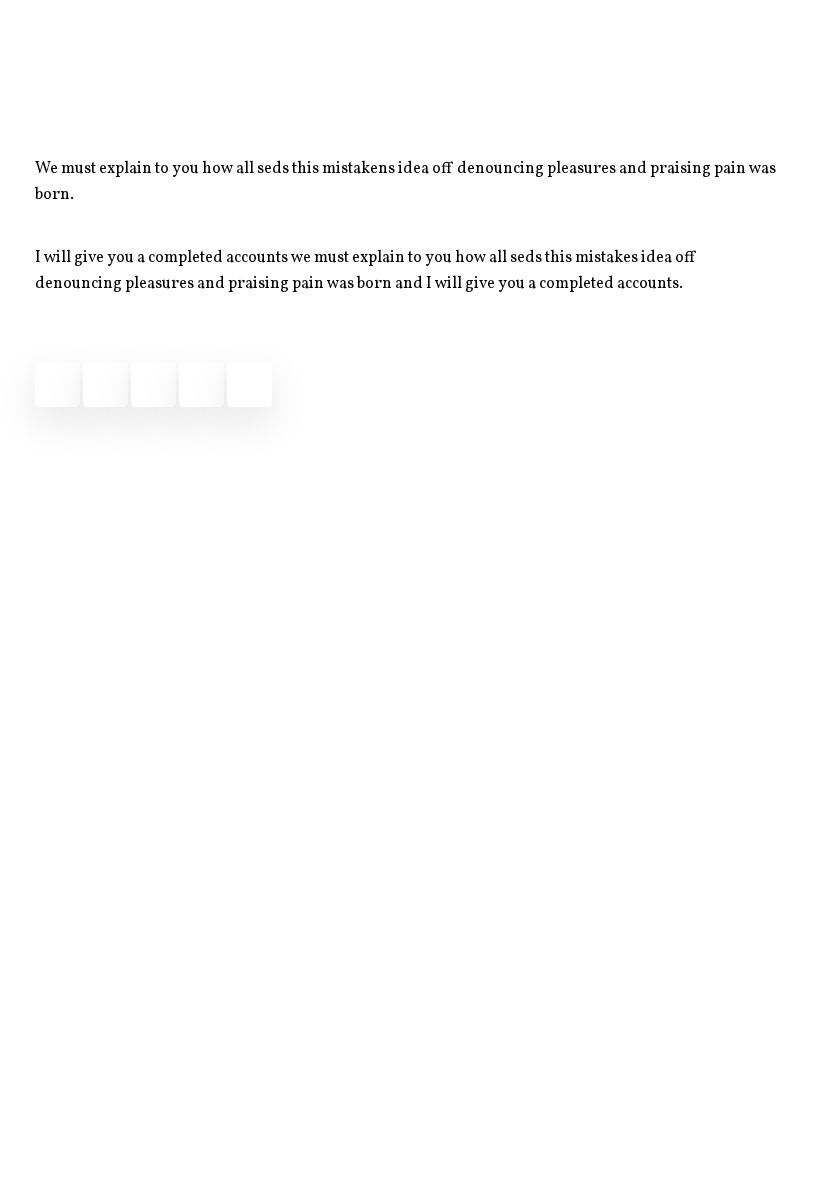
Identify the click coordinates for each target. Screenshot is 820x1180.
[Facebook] (57, 384)
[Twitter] (105, 384)
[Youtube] (249, 384)
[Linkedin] (201, 384)
